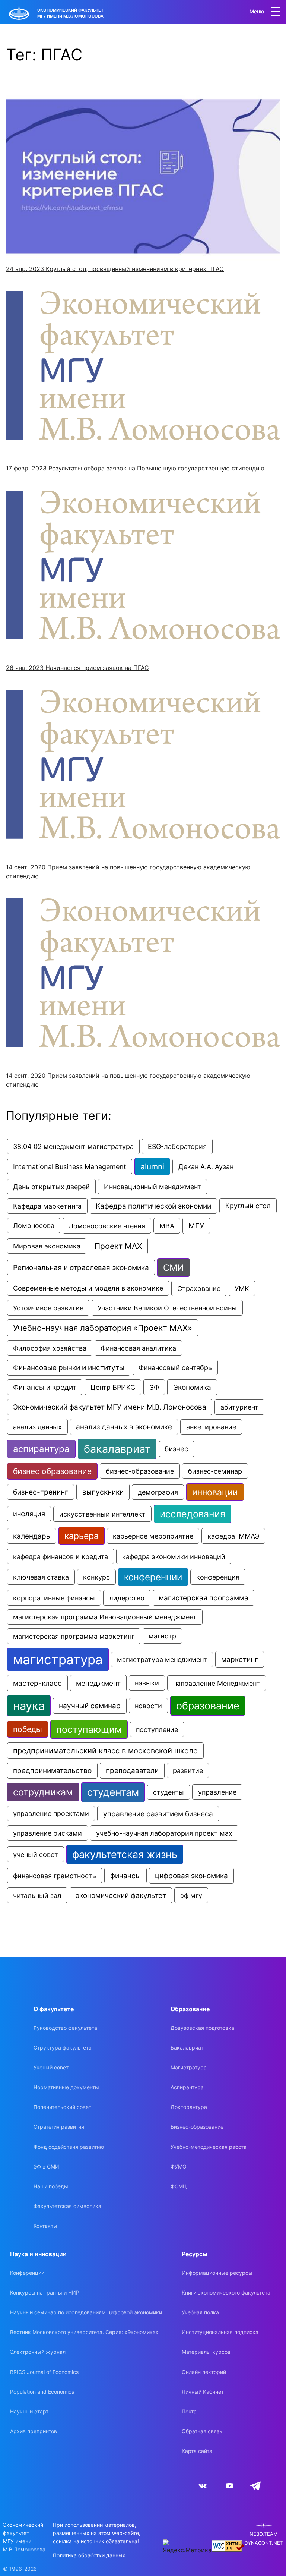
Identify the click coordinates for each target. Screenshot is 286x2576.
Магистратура (189, 2067)
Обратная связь (202, 2431)
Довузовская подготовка (202, 2028)
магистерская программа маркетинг (74, 1636)
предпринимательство (52, 1771)
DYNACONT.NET (264, 2543)
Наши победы (51, 2186)
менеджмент (98, 1683)
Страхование (199, 1288)
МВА (167, 1226)
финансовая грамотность (55, 1876)
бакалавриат (117, 1449)
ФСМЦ (179, 2186)
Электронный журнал (38, 2352)
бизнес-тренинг (41, 1492)
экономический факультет (121, 1895)
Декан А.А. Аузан (206, 1166)
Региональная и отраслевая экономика (81, 1267)
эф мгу (191, 1895)
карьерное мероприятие (153, 1536)
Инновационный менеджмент (152, 1187)
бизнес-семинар (215, 1471)
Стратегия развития (59, 2127)
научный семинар (90, 1706)
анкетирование (211, 1427)
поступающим (89, 1729)
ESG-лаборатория (177, 1146)
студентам (113, 1792)
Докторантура (189, 2107)
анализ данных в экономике (124, 1427)
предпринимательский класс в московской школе (105, 1751)
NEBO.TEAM (264, 2534)
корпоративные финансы (54, 1598)
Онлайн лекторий (204, 2372)
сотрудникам (43, 1792)
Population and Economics (42, 2392)
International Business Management (70, 1166)
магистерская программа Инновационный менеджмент (105, 1617)
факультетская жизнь (125, 1854)
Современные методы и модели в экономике (88, 1288)
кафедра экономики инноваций (174, 1556)
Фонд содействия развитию (69, 2147)
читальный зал (37, 1895)
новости (148, 1706)
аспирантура (41, 1449)
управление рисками (47, 1833)
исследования (193, 1514)
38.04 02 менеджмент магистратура (73, 1146)
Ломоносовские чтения (107, 1226)
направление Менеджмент (217, 1683)
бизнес (177, 1449)
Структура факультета (63, 2048)
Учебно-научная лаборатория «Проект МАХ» (103, 1328)
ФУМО (179, 2166)
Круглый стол (248, 1206)
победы (28, 1729)
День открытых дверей (51, 1187)
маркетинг (240, 1659)
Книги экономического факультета (226, 2292)
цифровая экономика (191, 1876)
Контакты (45, 2226)
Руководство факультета (65, 2028)
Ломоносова (34, 1226)
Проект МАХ (118, 1246)
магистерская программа (204, 1598)
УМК (242, 1288)
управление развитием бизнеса (158, 1814)
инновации (215, 1492)
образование (208, 1706)
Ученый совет (51, 2067)
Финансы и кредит (45, 1387)
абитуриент (239, 1407)
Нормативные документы (66, 2087)
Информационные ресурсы (217, 2273)
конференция (218, 1577)
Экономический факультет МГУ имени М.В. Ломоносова (110, 1407)
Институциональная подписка (220, 2332)
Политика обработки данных (89, 2555)
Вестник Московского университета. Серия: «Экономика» (84, 2332)
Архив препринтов (34, 2431)
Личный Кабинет (203, 2392)
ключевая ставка (41, 1577)
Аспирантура (187, 2087)
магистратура (58, 1659)
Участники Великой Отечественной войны (167, 1308)
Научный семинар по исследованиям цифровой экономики (86, 2312)
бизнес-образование (140, 1471)
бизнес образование (52, 1471)
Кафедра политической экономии (153, 1206)
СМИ (174, 1267)
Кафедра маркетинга (47, 1206)
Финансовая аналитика (138, 1348)
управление (217, 1792)
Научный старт (29, 2411)
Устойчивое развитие (48, 1308)
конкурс (96, 1577)
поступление (157, 1729)
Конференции (27, 2273)
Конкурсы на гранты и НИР (45, 2292)
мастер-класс (37, 1683)
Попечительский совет (62, 2107)
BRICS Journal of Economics (44, 2372)
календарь (32, 1536)
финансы (125, 1876)
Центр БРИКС (113, 1387)
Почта (189, 2411)
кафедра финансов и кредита (61, 1556)
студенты (169, 1792)
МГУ (196, 1226)
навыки (147, 1683)
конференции (153, 1577)
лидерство (127, 1598)
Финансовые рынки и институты (69, 1368)
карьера (82, 1536)
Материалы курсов (206, 2352)
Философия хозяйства (50, 1348)
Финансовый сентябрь (175, 1367)
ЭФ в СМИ (46, 2166)
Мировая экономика (47, 1246)
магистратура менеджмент (162, 1659)
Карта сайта (197, 2451)
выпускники (103, 1492)
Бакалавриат (187, 2048)
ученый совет (36, 1854)
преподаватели (132, 1771)
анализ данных (37, 1427)
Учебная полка (200, 2312)
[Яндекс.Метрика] (187, 2547)
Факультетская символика (67, 2206)
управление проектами (51, 1813)
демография (158, 1492)
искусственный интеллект (102, 1514)
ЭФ (154, 1387)
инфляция (29, 1514)
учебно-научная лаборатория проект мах (164, 1833)
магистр (162, 1636)
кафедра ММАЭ (233, 1536)
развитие (188, 1771)
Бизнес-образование (197, 2127)
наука (29, 1706)
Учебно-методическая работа (209, 2147)
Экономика (192, 1387)
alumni (152, 1166)
